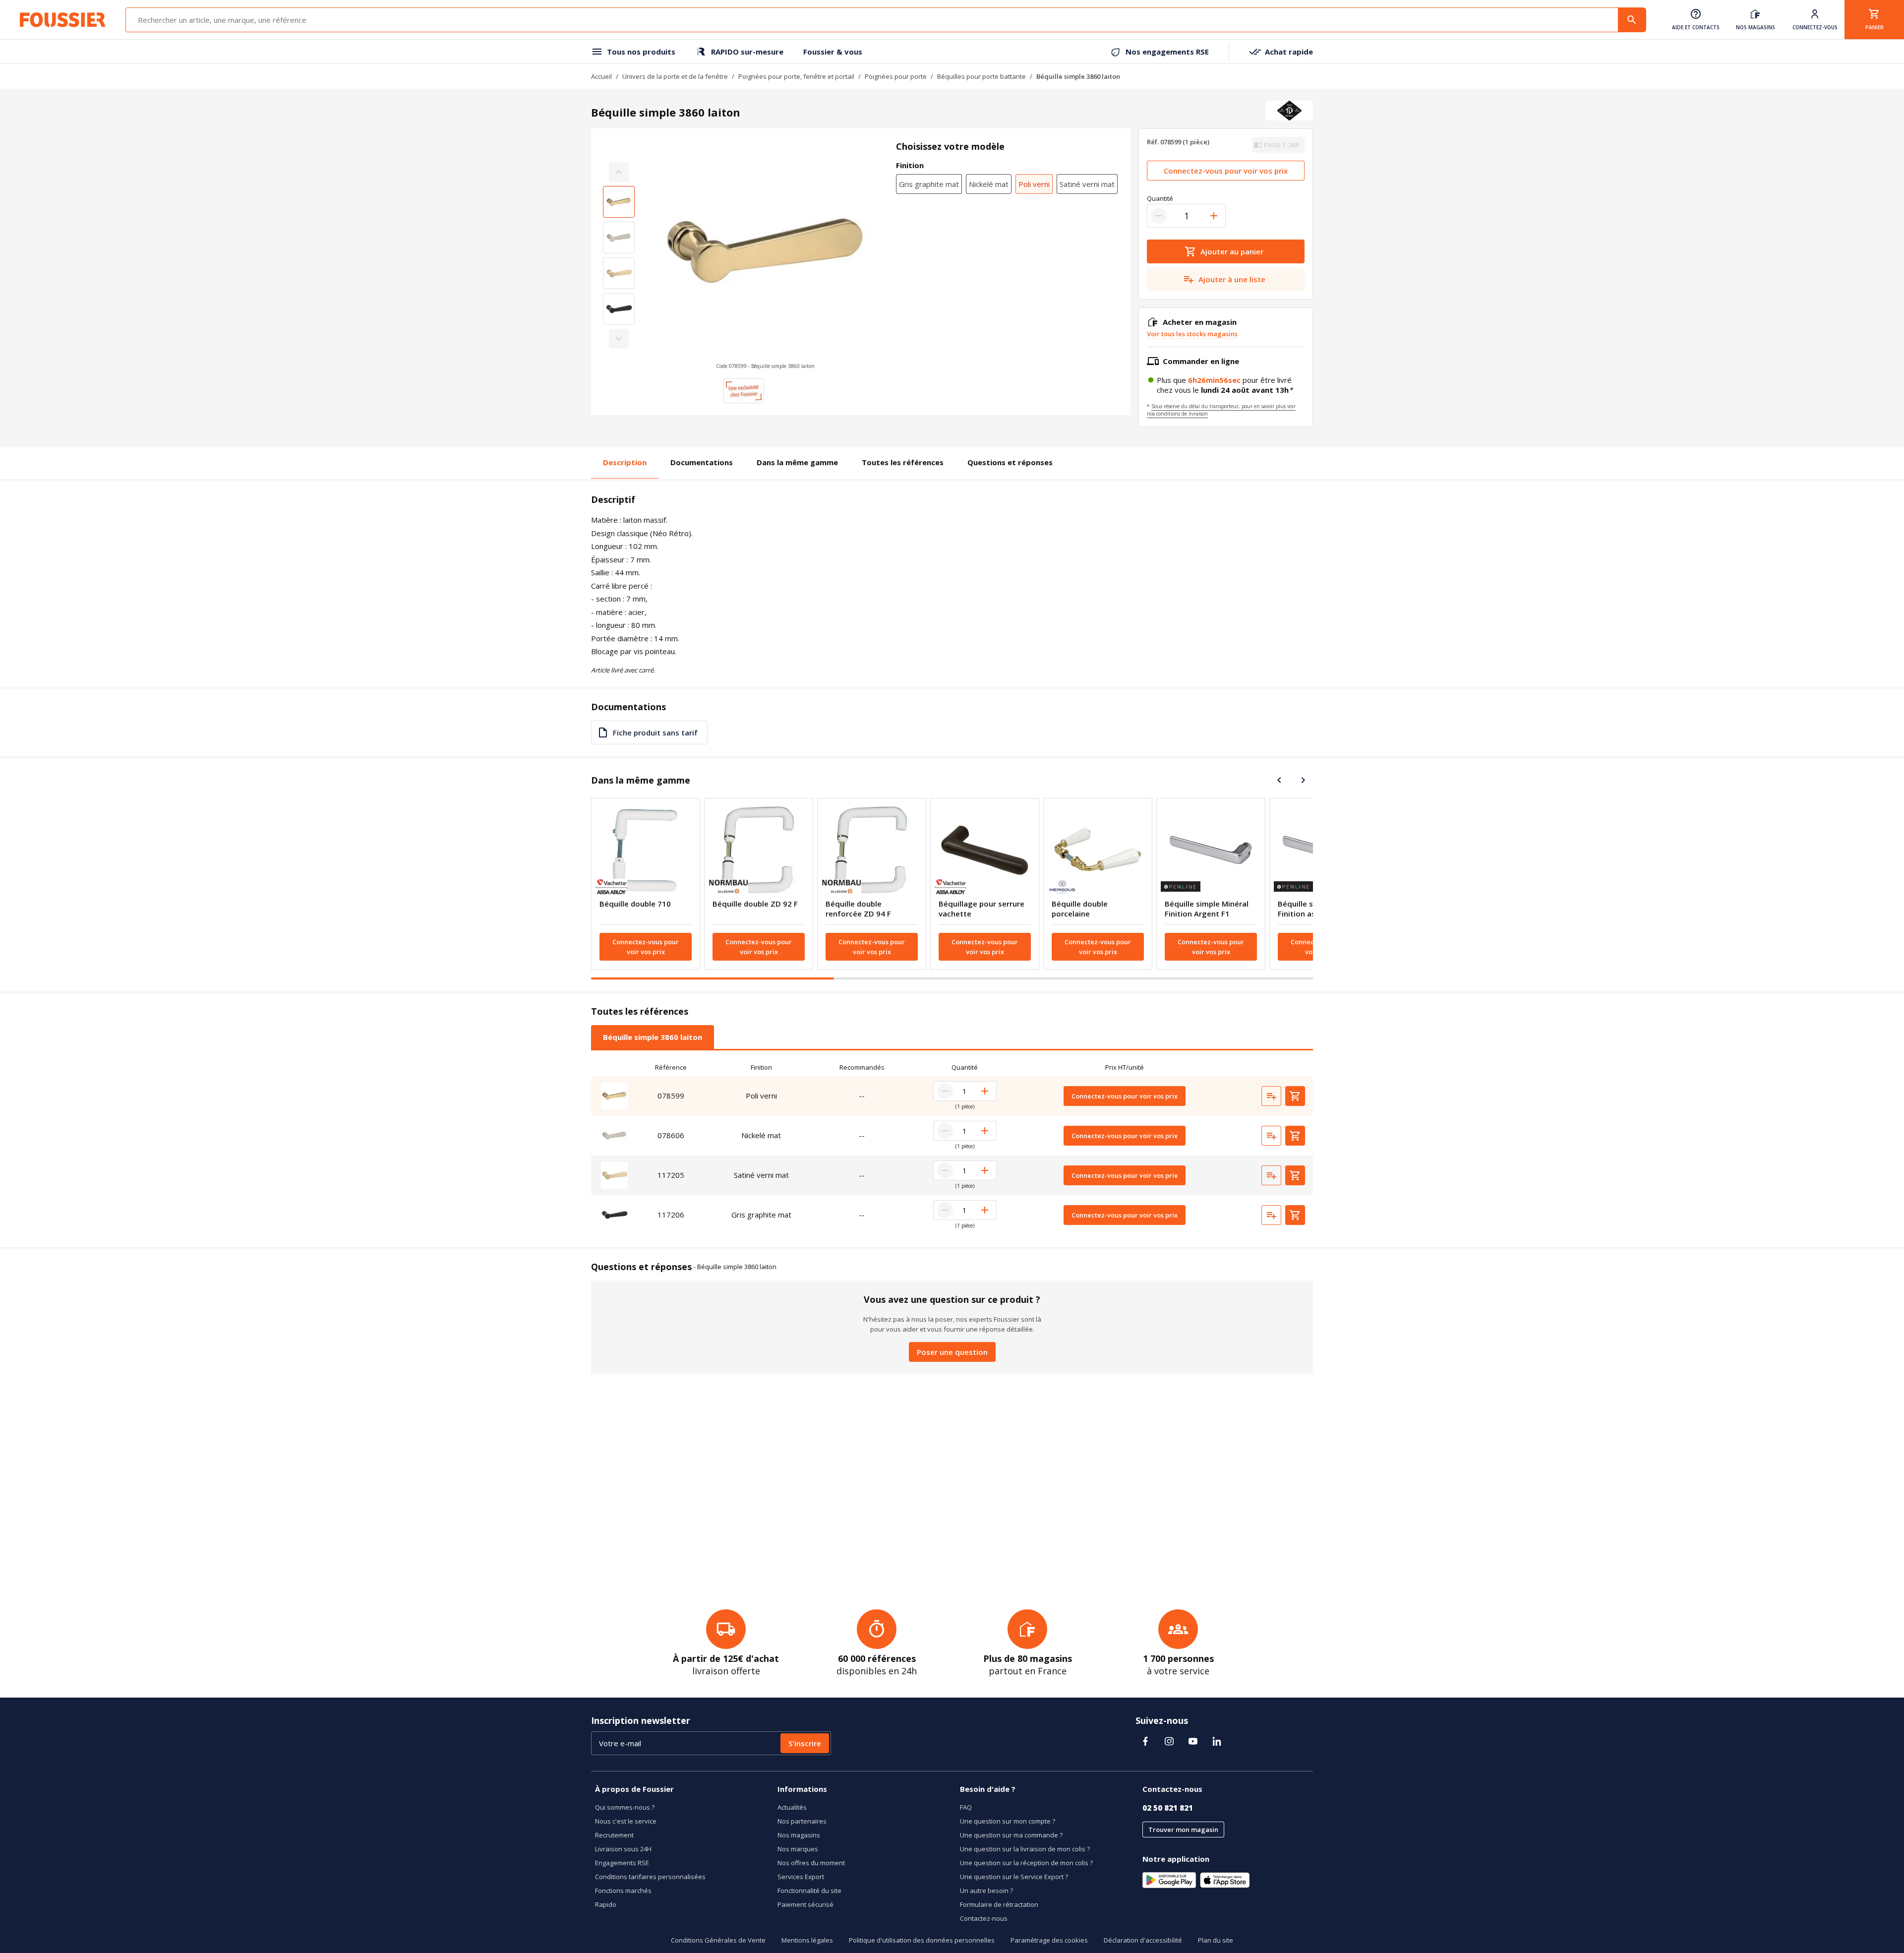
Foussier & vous (833, 52)
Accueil (601, 76)
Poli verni (1034, 184)
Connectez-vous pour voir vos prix (1226, 171)
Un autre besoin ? (986, 1891)
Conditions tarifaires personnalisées (650, 1877)
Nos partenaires (802, 1821)
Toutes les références (903, 462)
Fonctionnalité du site (809, 1891)
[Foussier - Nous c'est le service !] (63, 20)
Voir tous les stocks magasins (1192, 334)
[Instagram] (1169, 1741)
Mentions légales (807, 1940)
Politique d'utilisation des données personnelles (922, 1940)
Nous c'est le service (626, 1821)
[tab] (653, 1037)
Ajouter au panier (1232, 251)
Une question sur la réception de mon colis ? (1026, 1863)
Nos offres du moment (811, 1863)
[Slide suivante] (1303, 780)
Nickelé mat (989, 184)
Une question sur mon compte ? (1008, 1821)
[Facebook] (1145, 1741)
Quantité (1160, 198)
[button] (765, 255)
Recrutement (614, 1835)
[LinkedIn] (1217, 1741)
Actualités (792, 1807)
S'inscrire (805, 1743)
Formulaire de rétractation (999, 1904)
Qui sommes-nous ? (625, 1807)
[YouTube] (1193, 1741)
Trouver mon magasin (1183, 1830)
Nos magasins (799, 1835)
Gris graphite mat (929, 184)
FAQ (966, 1807)
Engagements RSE (622, 1863)
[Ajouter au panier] (1295, 1096)
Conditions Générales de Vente (718, 1940)
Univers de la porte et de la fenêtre (675, 76)
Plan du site (1216, 1940)
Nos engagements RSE (1167, 52)
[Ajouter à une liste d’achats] (1271, 1096)
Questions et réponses (1010, 462)
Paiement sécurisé (805, 1904)
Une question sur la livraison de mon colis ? (1025, 1849)
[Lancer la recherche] (1632, 20)
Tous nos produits (641, 52)
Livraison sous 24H (623, 1849)
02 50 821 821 (1168, 1808)
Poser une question (952, 1352)
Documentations (702, 462)
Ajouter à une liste (1232, 279)
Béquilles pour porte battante (982, 76)
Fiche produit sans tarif (655, 732)
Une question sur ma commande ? (1011, 1835)
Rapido (606, 1904)
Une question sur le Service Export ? (1014, 1877)
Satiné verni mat (1087, 184)
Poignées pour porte (896, 76)
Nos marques (798, 1849)
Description (625, 462)
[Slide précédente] (1279, 780)
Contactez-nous (984, 1918)
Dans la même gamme (797, 462)
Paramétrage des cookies (1049, 1940)
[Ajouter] (1214, 216)
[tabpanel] (952, 1147)
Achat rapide (1289, 52)
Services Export (801, 1877)
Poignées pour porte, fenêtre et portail (796, 76)
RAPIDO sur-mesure (747, 52)
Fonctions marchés (623, 1891)
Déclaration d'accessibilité (1143, 1940)
